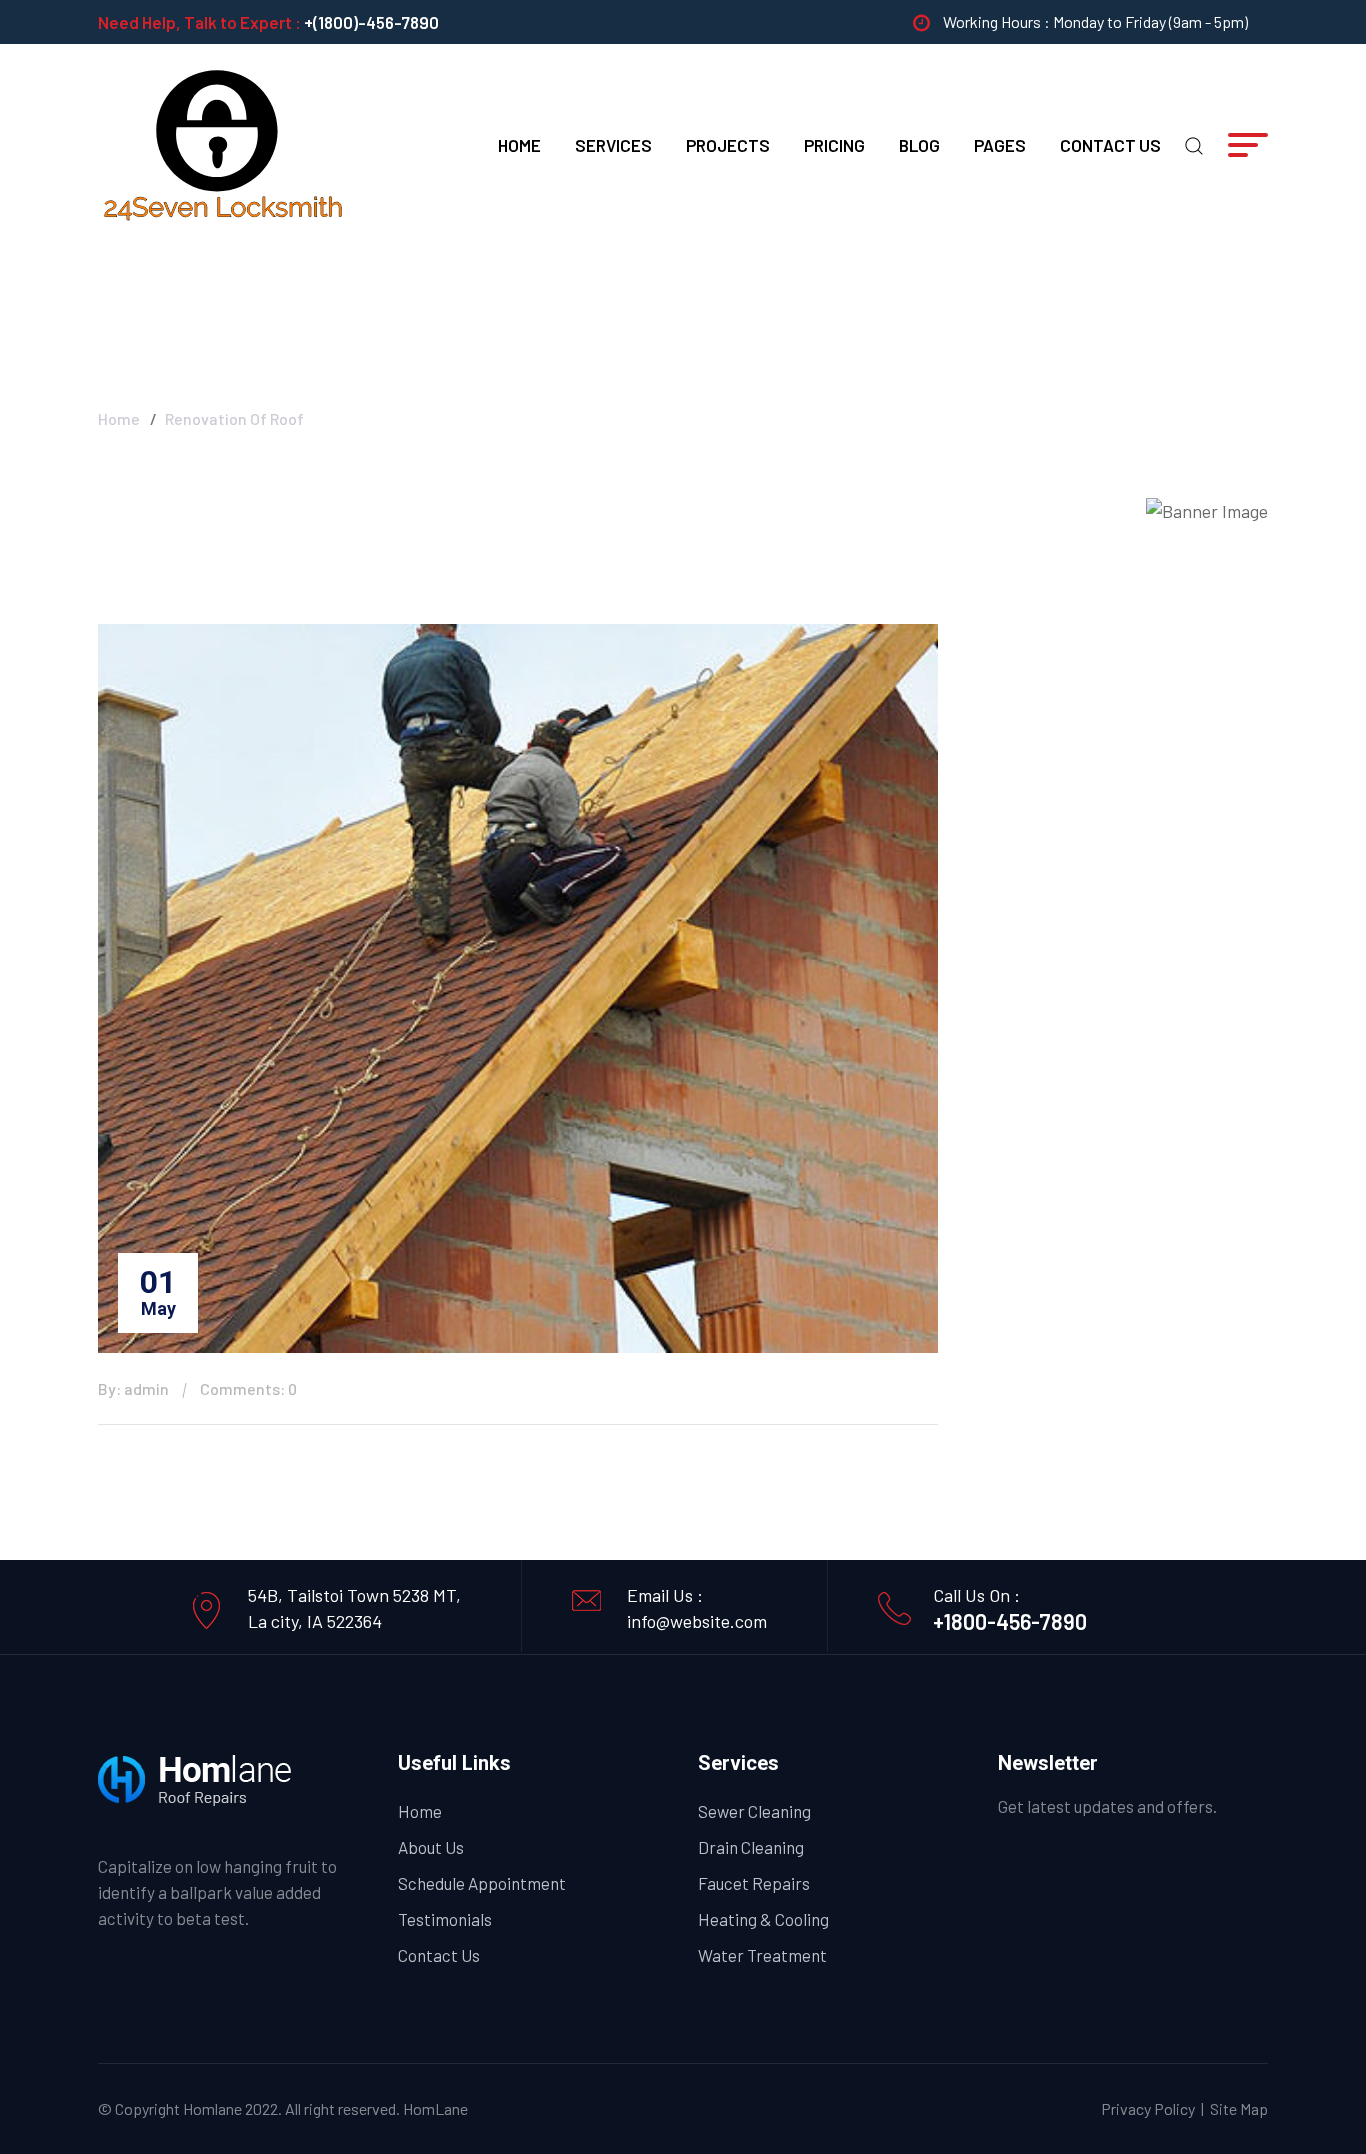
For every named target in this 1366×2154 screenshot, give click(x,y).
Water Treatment (762, 1955)
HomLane (435, 2108)
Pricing (834, 145)
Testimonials (445, 1919)
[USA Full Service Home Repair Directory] (222, 143)
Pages (1000, 145)
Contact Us (1110, 145)
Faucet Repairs (754, 1883)
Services (613, 145)
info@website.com (697, 1621)
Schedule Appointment (482, 1883)
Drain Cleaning (751, 1847)
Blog (919, 145)
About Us (431, 1847)
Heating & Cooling (763, 1919)
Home (519, 145)
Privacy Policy (1148, 2108)
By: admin (133, 1388)
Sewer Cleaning (754, 1811)
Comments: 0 (248, 1388)
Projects (728, 145)
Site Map (1239, 2108)
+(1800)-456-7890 (371, 22)
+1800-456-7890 (1010, 1621)
